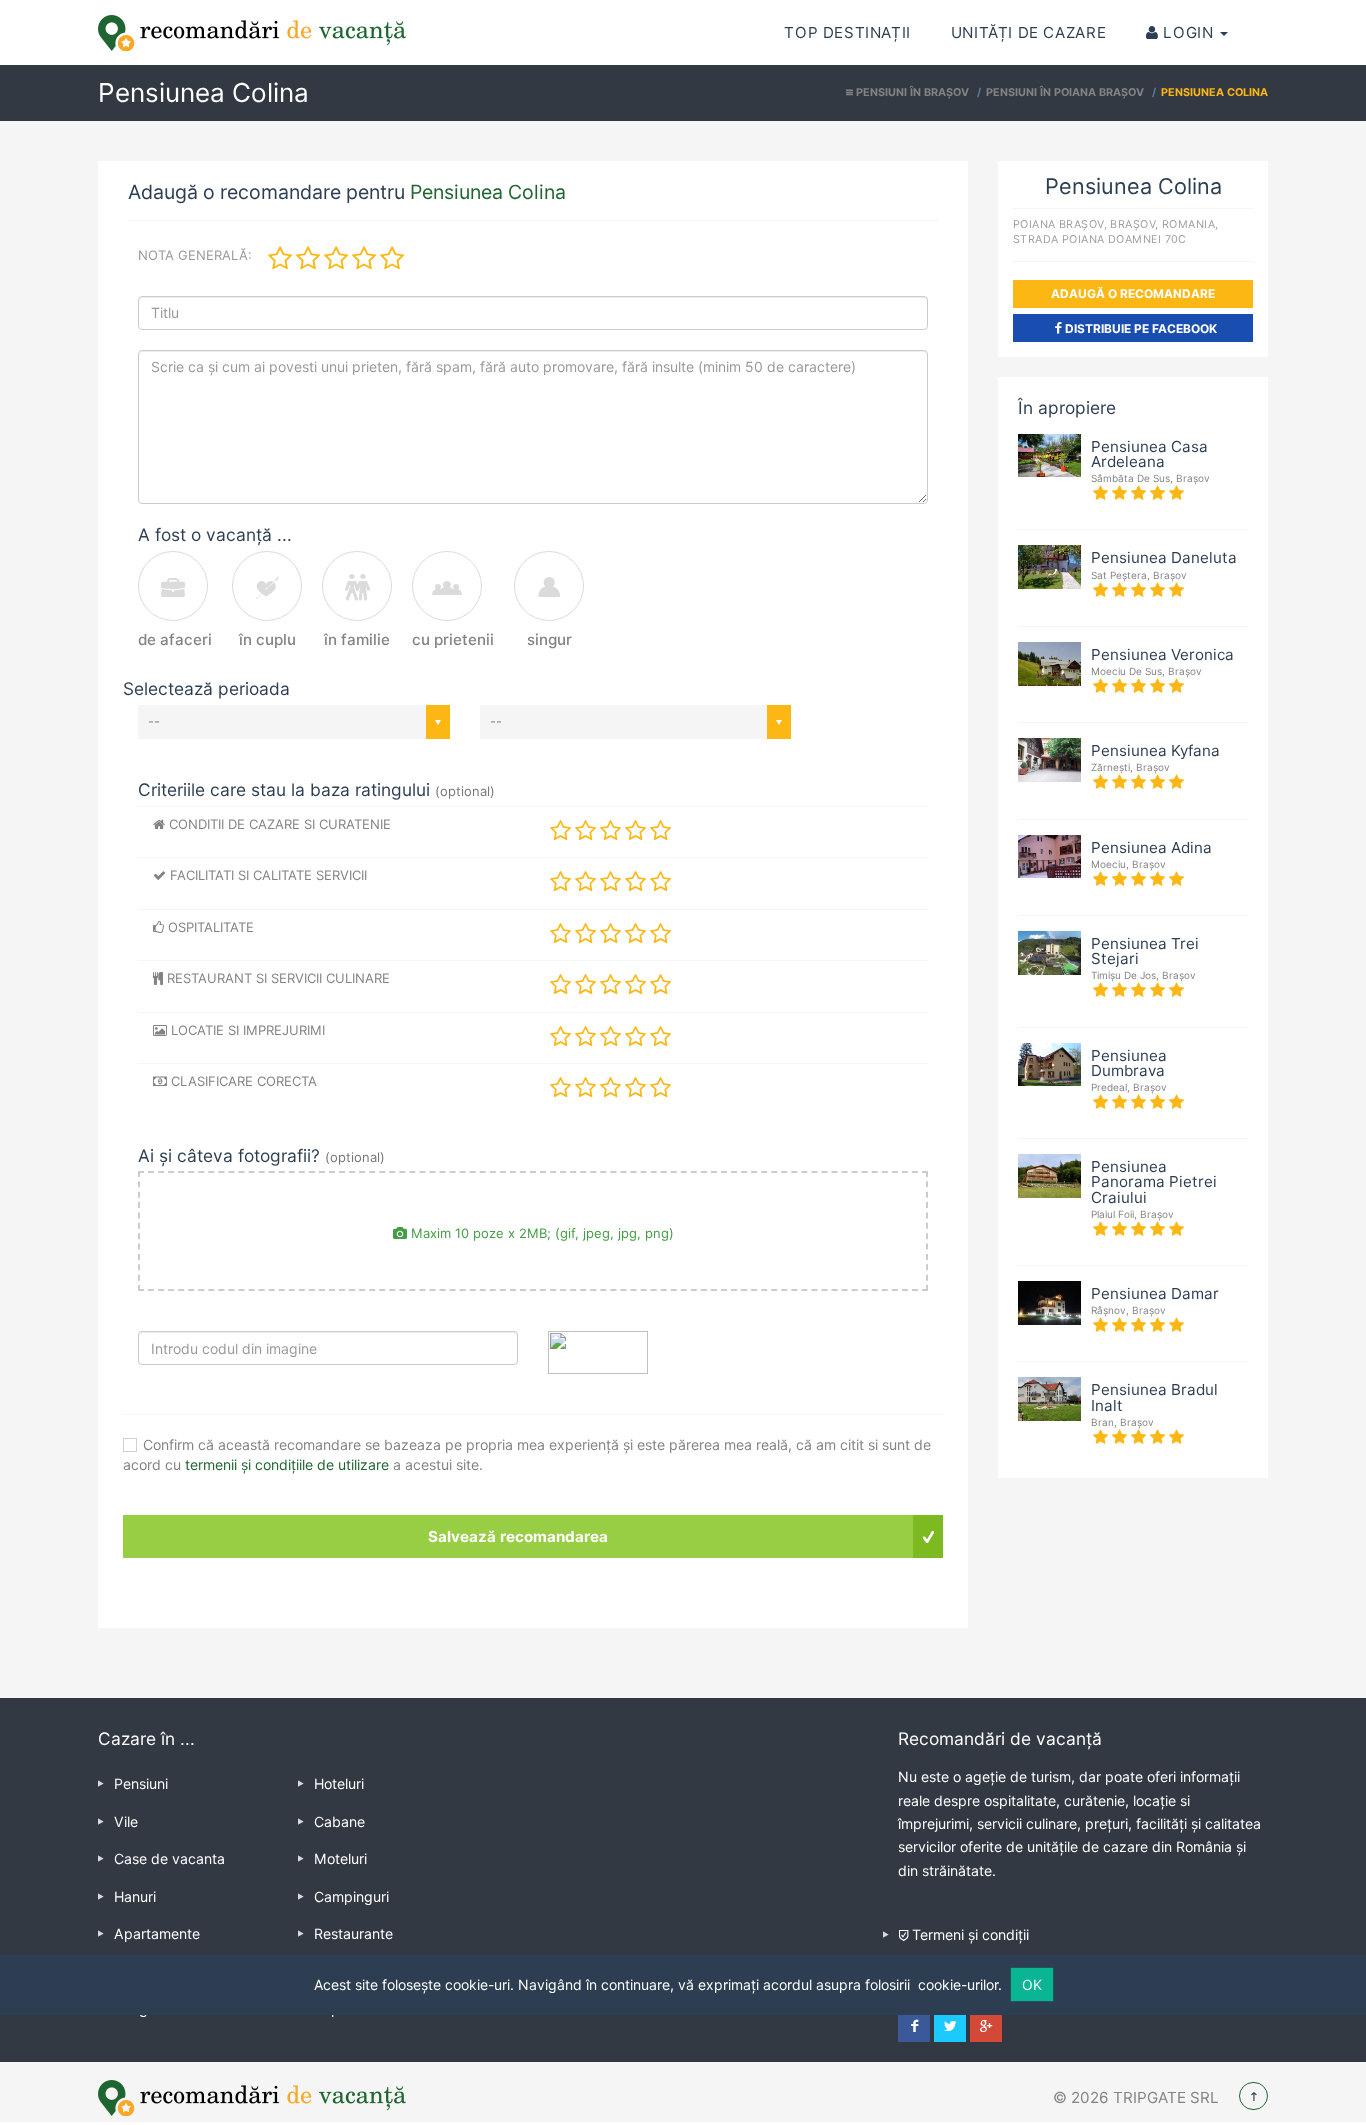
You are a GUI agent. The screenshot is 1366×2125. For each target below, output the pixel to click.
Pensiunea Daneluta (1164, 557)
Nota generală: (195, 255)
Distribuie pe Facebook (1139, 328)
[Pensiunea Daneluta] (1049, 566)
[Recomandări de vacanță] (252, 33)
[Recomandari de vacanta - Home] (252, 2098)
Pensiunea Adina (1151, 847)
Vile (126, 1821)
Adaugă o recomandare (1133, 293)
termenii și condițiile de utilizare (287, 1464)
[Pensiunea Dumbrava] (1049, 1063)
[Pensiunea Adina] (1049, 855)
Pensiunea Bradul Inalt (1154, 1397)
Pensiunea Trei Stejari (1145, 951)
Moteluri (340, 1858)
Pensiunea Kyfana (1155, 750)
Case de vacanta (169, 1858)
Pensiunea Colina (488, 192)
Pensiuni (141, 1783)
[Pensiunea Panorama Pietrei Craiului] (1049, 1175)
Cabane (339, 1821)
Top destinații (847, 32)
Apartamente (157, 1933)
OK (1032, 1984)
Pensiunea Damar (1155, 1293)
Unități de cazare (1028, 32)
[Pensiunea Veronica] (1049, 662)
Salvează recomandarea (518, 1536)
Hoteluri (339, 1783)
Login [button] (1188, 32)
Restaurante (353, 1933)
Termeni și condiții (970, 1934)
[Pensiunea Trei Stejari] (1049, 951)
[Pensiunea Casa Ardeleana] (1049, 454)
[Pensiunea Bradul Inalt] (1049, 1398)
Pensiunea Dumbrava (1129, 1063)
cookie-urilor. (960, 1984)
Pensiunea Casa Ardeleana (1149, 454)
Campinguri (351, 1896)
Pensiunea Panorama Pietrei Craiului (1154, 1181)
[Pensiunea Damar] (1049, 1301)
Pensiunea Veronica (1162, 654)
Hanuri (135, 1896)
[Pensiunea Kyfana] (1049, 759)
